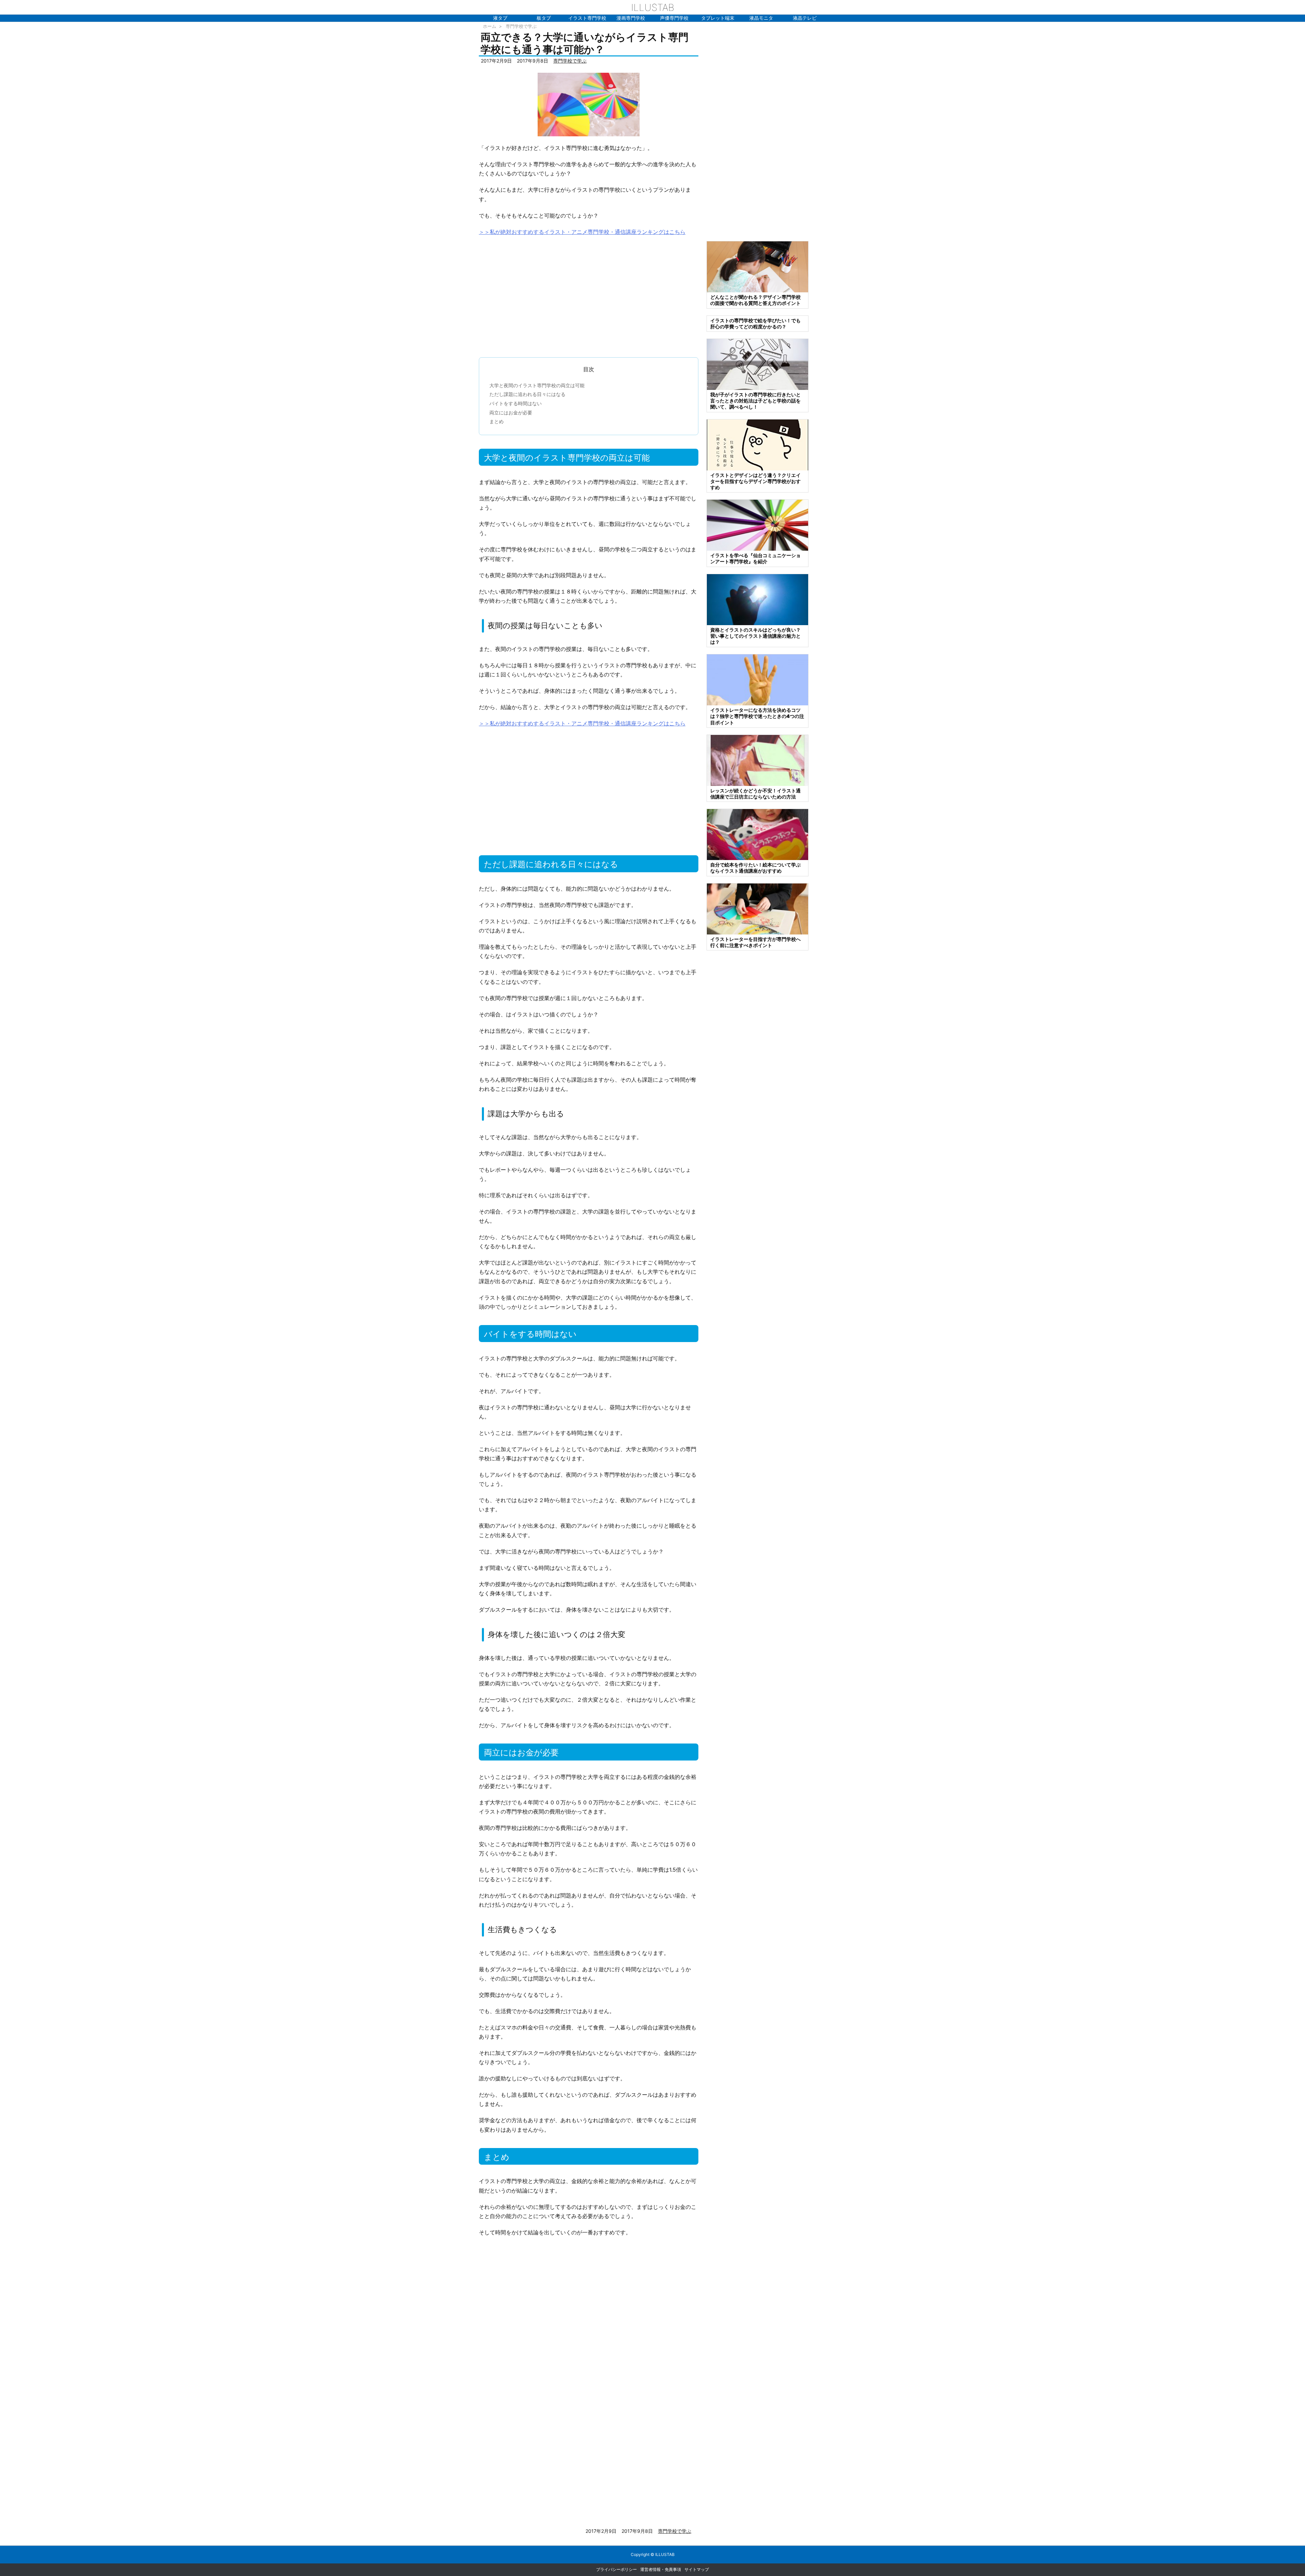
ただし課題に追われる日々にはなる (527, 394)
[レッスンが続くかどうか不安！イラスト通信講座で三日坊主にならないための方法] (758, 760)
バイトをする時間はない (516, 403)
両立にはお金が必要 (511, 413)
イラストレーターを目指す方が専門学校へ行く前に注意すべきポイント (755, 942)
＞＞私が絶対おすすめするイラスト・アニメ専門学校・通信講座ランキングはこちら (582, 232)
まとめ (497, 421)
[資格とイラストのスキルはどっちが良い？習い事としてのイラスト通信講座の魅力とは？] (758, 599)
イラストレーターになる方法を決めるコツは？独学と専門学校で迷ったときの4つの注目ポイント (757, 716)
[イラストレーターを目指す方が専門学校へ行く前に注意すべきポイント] (758, 908)
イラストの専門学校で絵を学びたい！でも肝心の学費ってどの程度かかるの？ (755, 323)
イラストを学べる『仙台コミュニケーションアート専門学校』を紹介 (755, 558)
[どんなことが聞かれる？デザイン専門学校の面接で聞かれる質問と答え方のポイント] (758, 266)
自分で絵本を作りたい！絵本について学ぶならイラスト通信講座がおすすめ (755, 868)
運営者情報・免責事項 (661, 2569)
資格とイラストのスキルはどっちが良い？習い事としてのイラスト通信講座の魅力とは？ (755, 636)
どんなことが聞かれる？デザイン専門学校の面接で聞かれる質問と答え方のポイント (755, 300)
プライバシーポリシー (616, 2569)
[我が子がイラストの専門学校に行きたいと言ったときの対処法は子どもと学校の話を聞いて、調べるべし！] (758, 364)
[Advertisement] (589, 293)
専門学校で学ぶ (521, 26)
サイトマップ (697, 2569)
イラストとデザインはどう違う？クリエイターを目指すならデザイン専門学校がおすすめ (755, 481)
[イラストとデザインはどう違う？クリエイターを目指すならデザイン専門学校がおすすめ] (758, 444)
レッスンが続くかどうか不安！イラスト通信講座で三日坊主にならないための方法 (755, 794)
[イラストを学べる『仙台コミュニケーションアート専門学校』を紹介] (758, 525)
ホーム (490, 26)
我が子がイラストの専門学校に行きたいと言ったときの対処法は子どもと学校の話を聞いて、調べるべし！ (755, 401)
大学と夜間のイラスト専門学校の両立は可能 (537, 385)
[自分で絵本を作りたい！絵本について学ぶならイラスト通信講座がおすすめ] (758, 834)
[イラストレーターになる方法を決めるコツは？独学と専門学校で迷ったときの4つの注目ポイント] (758, 679)
